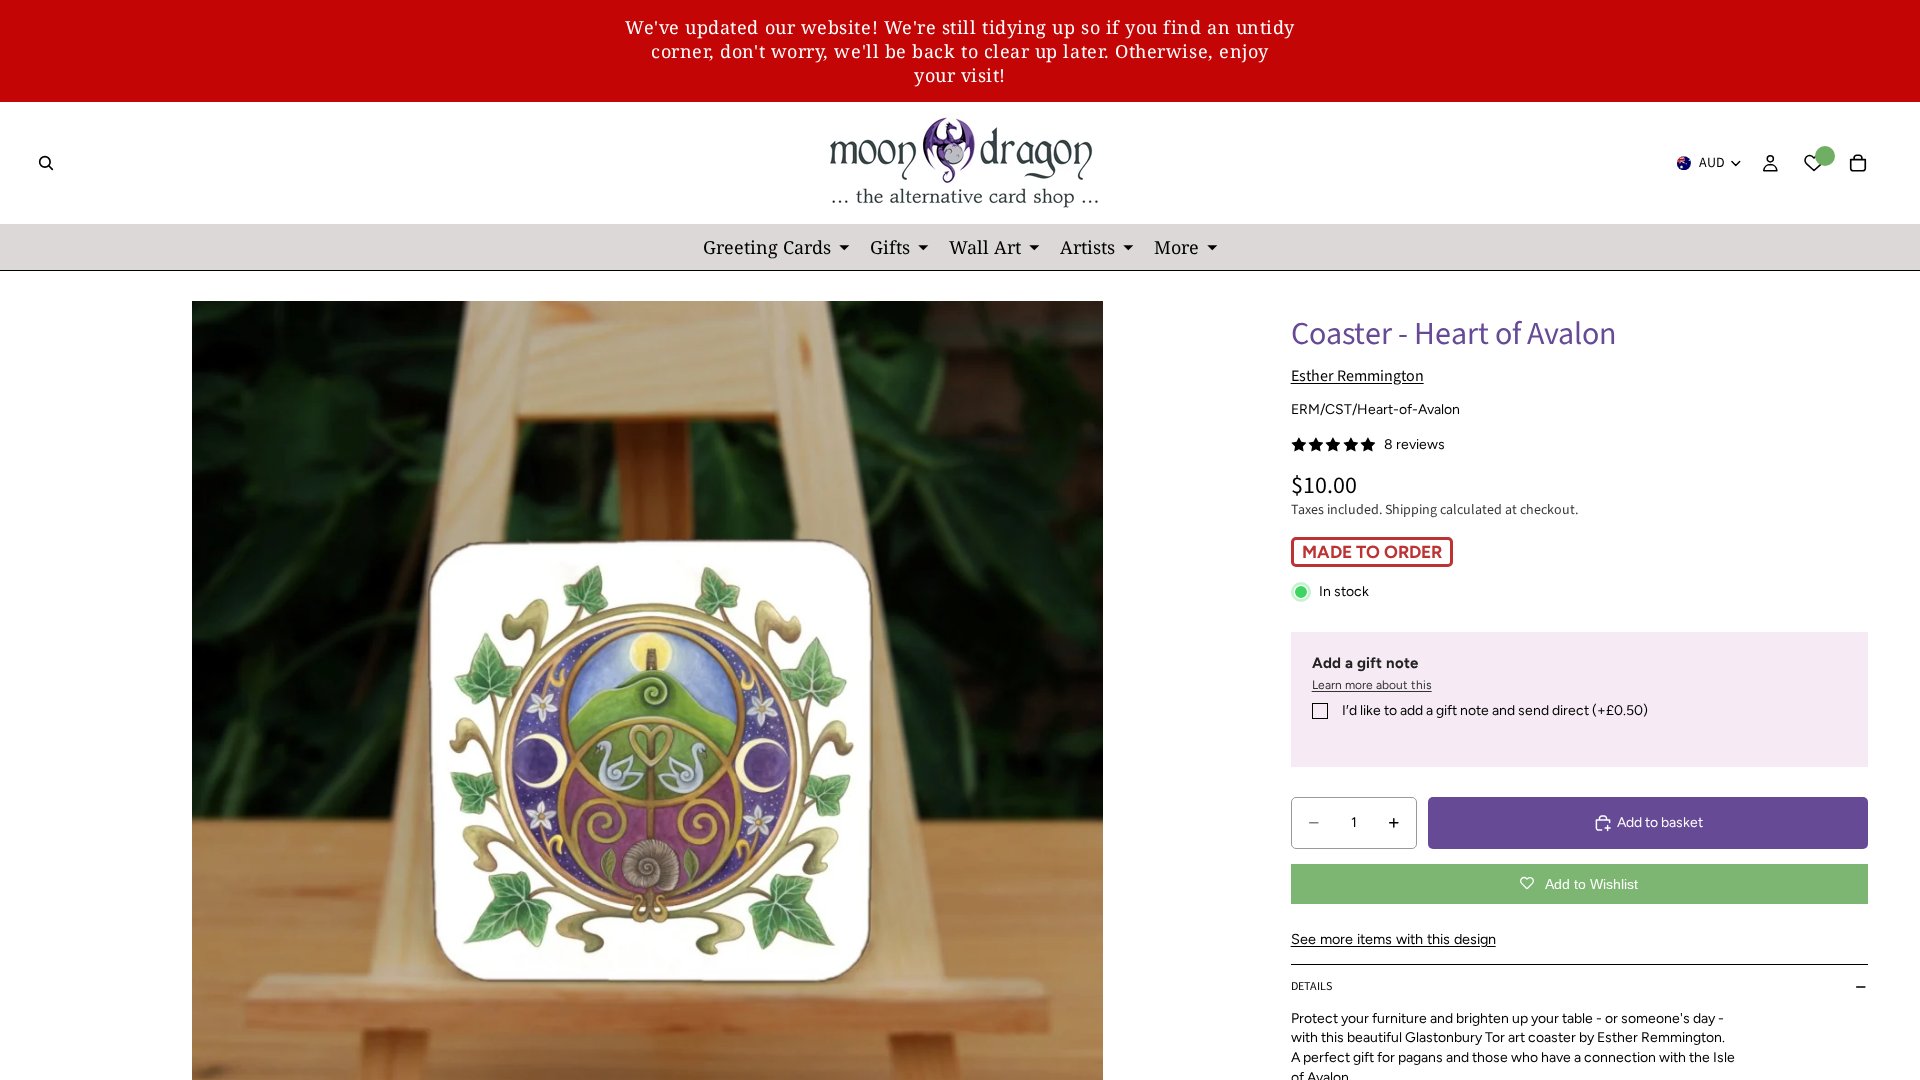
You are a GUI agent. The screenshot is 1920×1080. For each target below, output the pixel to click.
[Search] (46, 163)
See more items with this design (1393, 939)
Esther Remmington (1357, 376)
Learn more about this (1372, 685)
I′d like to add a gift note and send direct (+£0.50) (1495, 710)
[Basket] (1858, 163)
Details (1311, 986)
